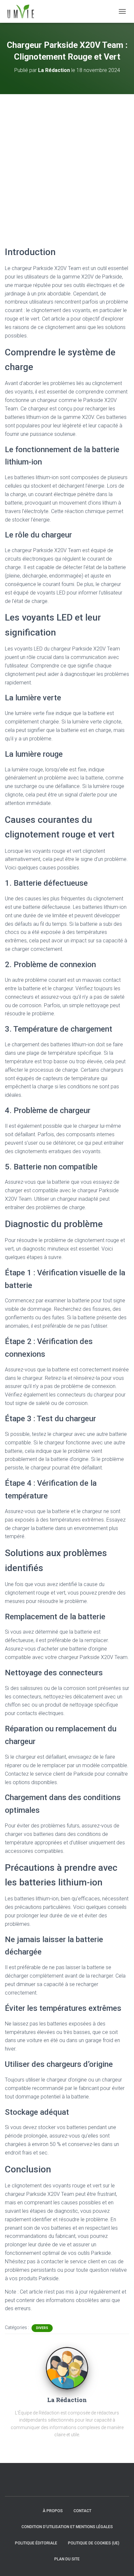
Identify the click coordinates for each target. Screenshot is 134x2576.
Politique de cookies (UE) (94, 2543)
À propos (53, 2511)
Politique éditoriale (36, 2543)
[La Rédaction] (67, 2368)
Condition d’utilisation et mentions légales (67, 2527)
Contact (82, 2511)
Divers (42, 2328)
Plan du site (67, 2559)
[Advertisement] (67, 165)
